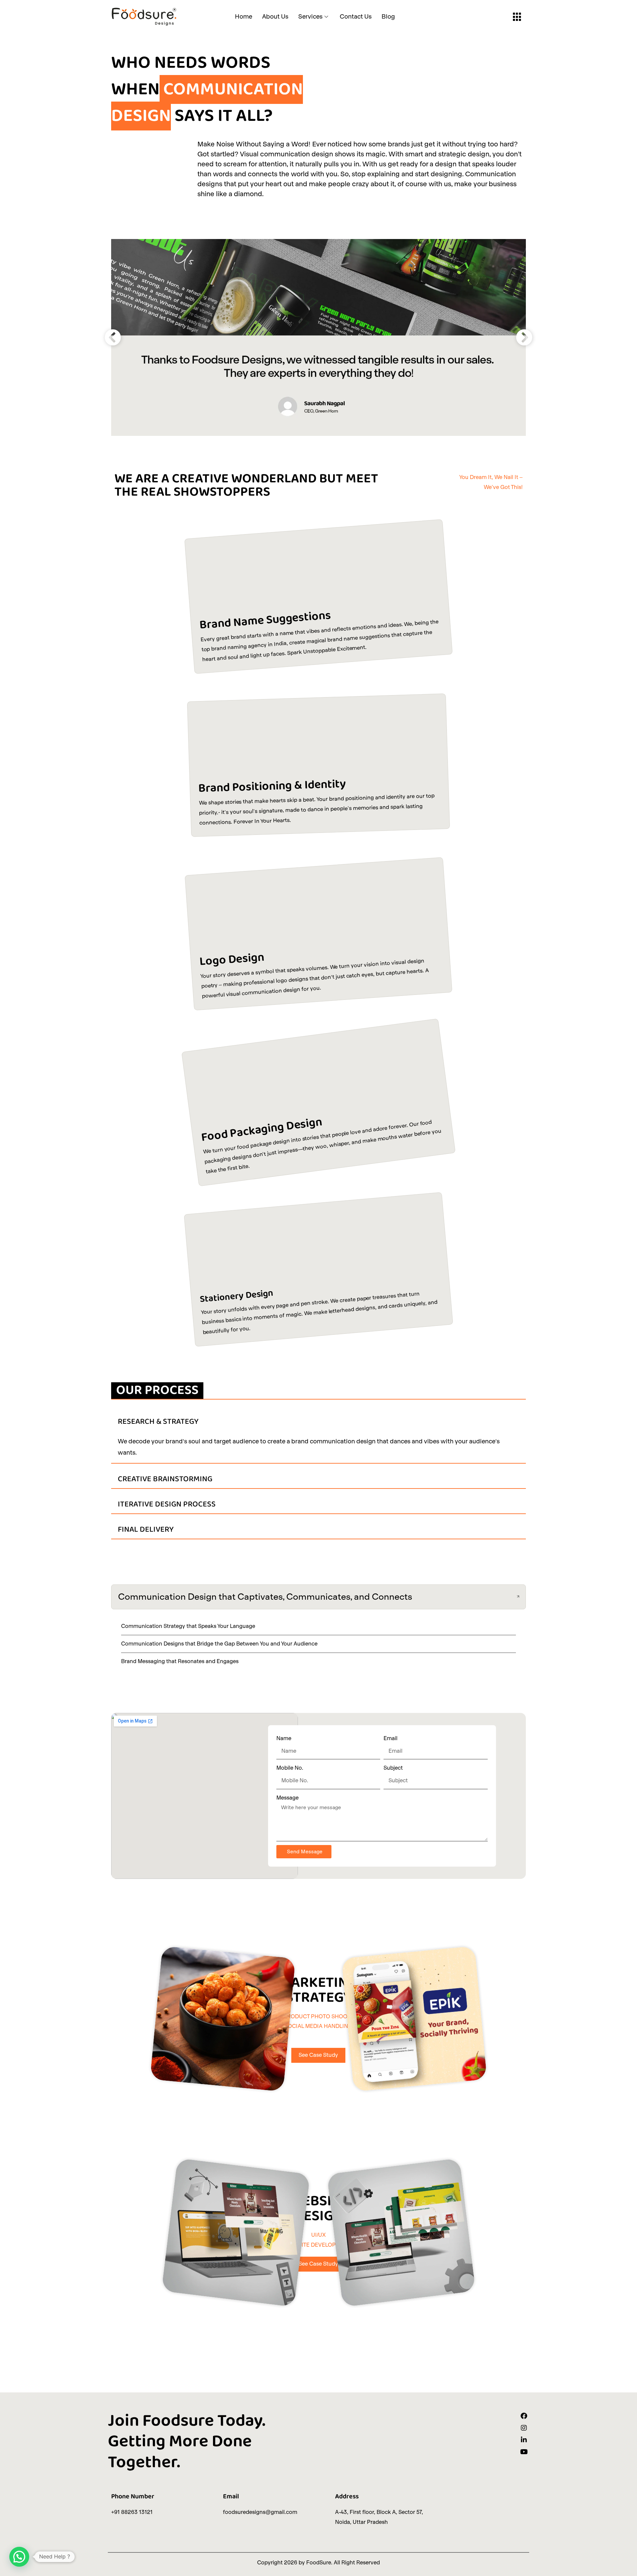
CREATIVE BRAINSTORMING (165, 1479)
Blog (388, 16)
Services (310, 16)
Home (244, 16)
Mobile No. (290, 1768)
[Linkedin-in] (524, 2440)
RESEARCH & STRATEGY (158, 1422)
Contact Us (356, 16)
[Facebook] (524, 2416)
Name (284, 1738)
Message (287, 1798)
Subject (393, 1768)
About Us (275, 16)
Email (390, 1738)
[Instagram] (524, 2428)
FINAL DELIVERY (146, 1529)
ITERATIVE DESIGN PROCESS (167, 1504)
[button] (113, 337)
